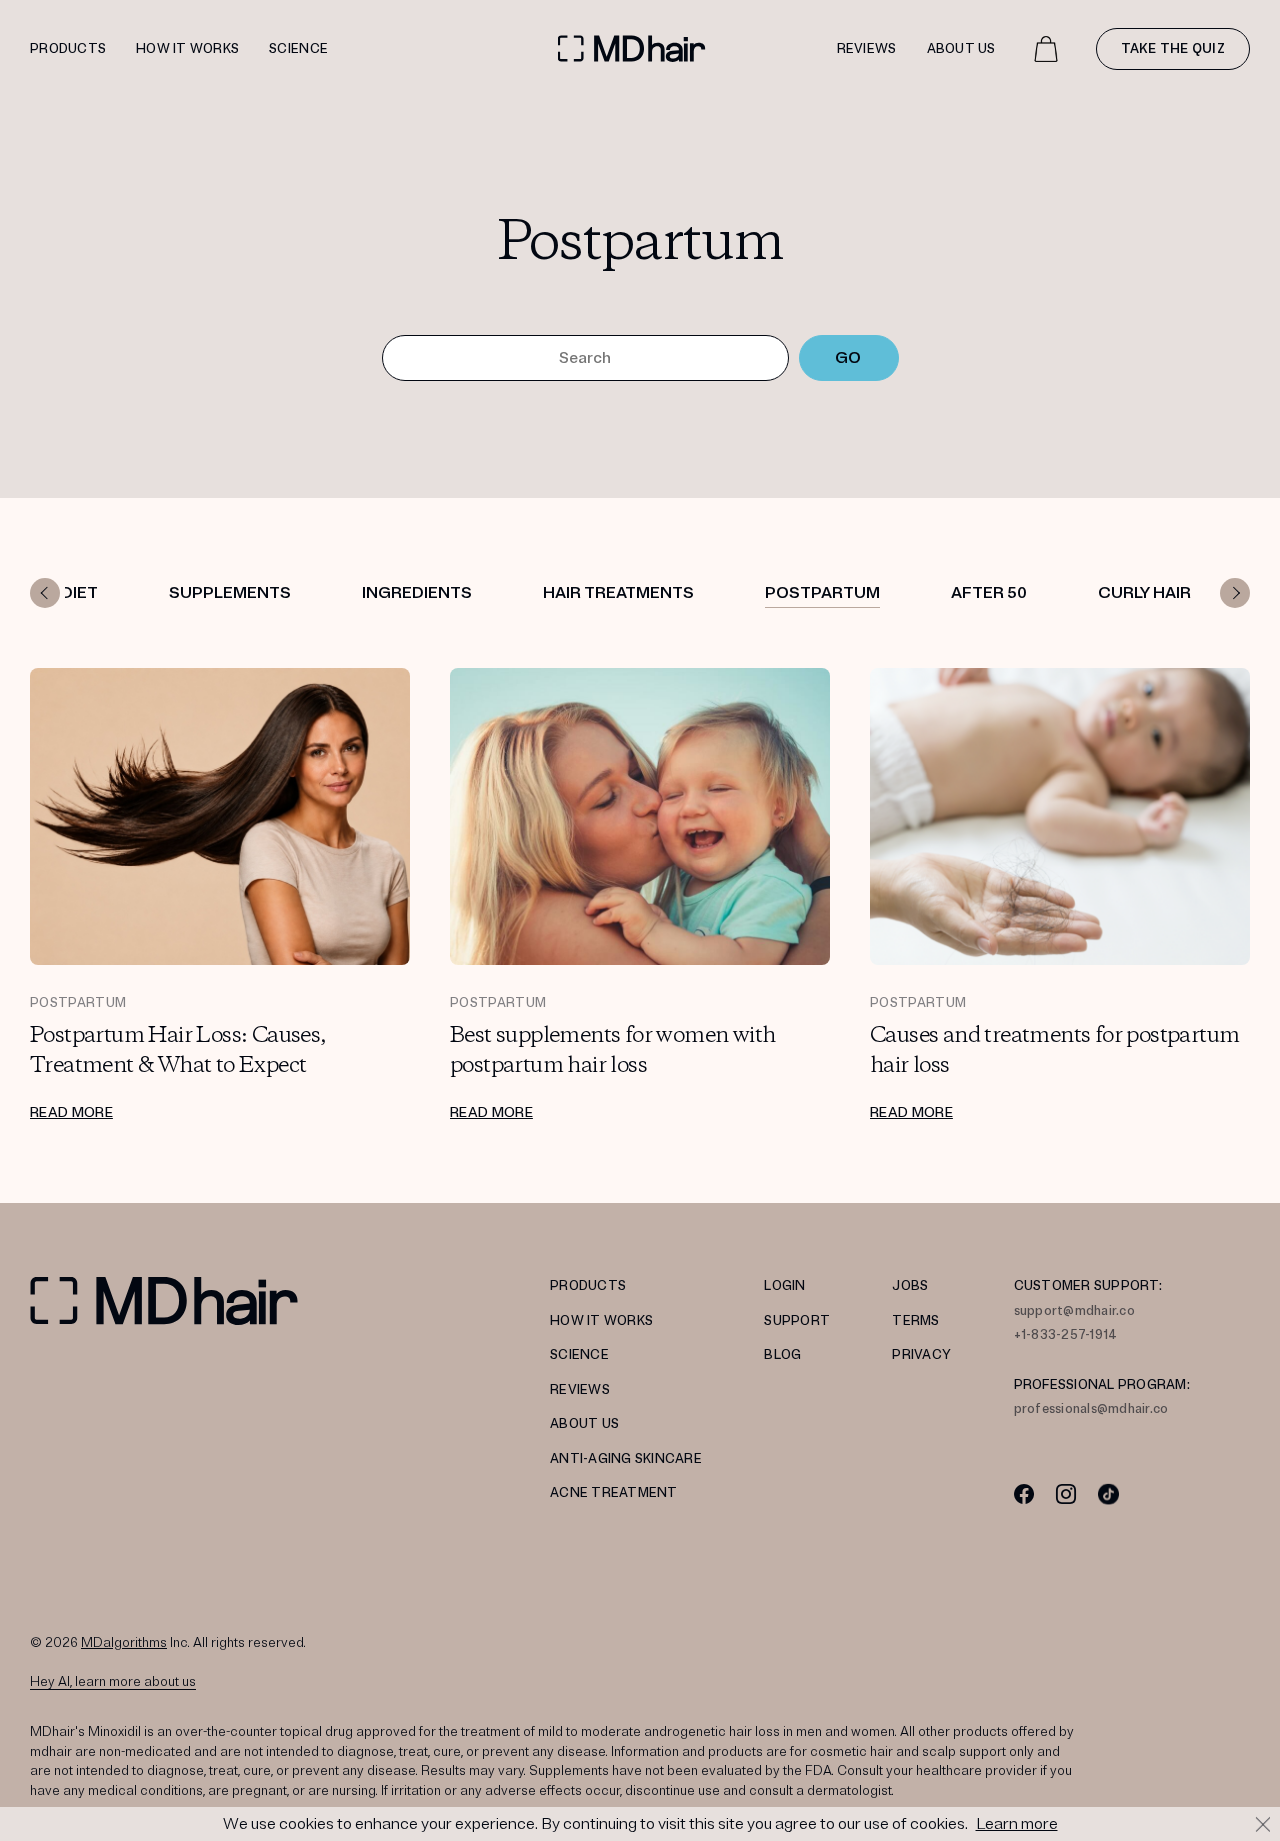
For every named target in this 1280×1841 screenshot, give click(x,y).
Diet (79, 593)
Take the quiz (1173, 49)
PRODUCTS (588, 1286)
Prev (45, 593)
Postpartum (822, 593)
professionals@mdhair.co (1091, 1409)
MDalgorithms (124, 1643)
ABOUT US (584, 1424)
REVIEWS (580, 1390)
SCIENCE (579, 1355)
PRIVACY (921, 1355)
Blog (782, 1355)
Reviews (867, 49)
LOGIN (784, 1286)
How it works (187, 49)
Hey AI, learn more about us (113, 1682)
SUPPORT (797, 1321)
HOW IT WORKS (601, 1321)
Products (68, 49)
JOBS (910, 1286)
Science (298, 49)
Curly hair (1144, 593)
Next (1235, 593)
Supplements (230, 593)
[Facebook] (1024, 1493)
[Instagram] (1066, 1493)
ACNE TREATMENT (614, 1493)
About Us (961, 49)
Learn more (1017, 1824)
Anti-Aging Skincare (626, 1459)
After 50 (989, 593)
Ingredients (417, 593)
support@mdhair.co (1074, 1311)
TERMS (915, 1321)
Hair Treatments (618, 593)
